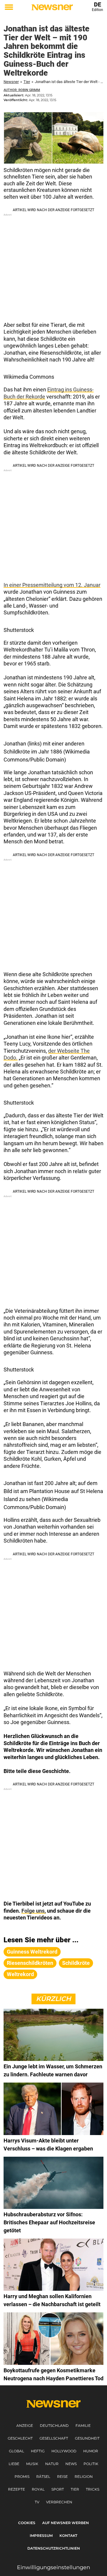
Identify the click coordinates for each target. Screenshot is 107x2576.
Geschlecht (20, 2438)
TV (37, 2502)
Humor (91, 2451)
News (71, 2464)
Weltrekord (20, 1974)
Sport (58, 2489)
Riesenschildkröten (30, 1963)
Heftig (38, 2451)
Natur (52, 2464)
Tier (27, 82)
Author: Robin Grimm (22, 90)
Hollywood (64, 2451)
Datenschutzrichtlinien (54, 2548)
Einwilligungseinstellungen (53, 2567)
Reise (62, 2477)
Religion (84, 2477)
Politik (91, 2464)
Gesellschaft (54, 2438)
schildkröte (76, 1963)
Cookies (27, 2523)
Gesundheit (87, 2438)
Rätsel (43, 2477)
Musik (32, 2464)
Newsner (11, 82)
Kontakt (68, 2536)
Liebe (14, 2464)
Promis (22, 2477)
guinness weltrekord (32, 1952)
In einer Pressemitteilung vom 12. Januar (52, 585)
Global (16, 2451)
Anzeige (25, 2426)
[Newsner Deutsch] (52, 7)
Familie (83, 2426)
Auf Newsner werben (66, 2523)
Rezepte (16, 2489)
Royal (38, 2489)
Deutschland (54, 2426)
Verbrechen (59, 2502)
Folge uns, (34, 1911)
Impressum (41, 2536)
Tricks (93, 2489)
